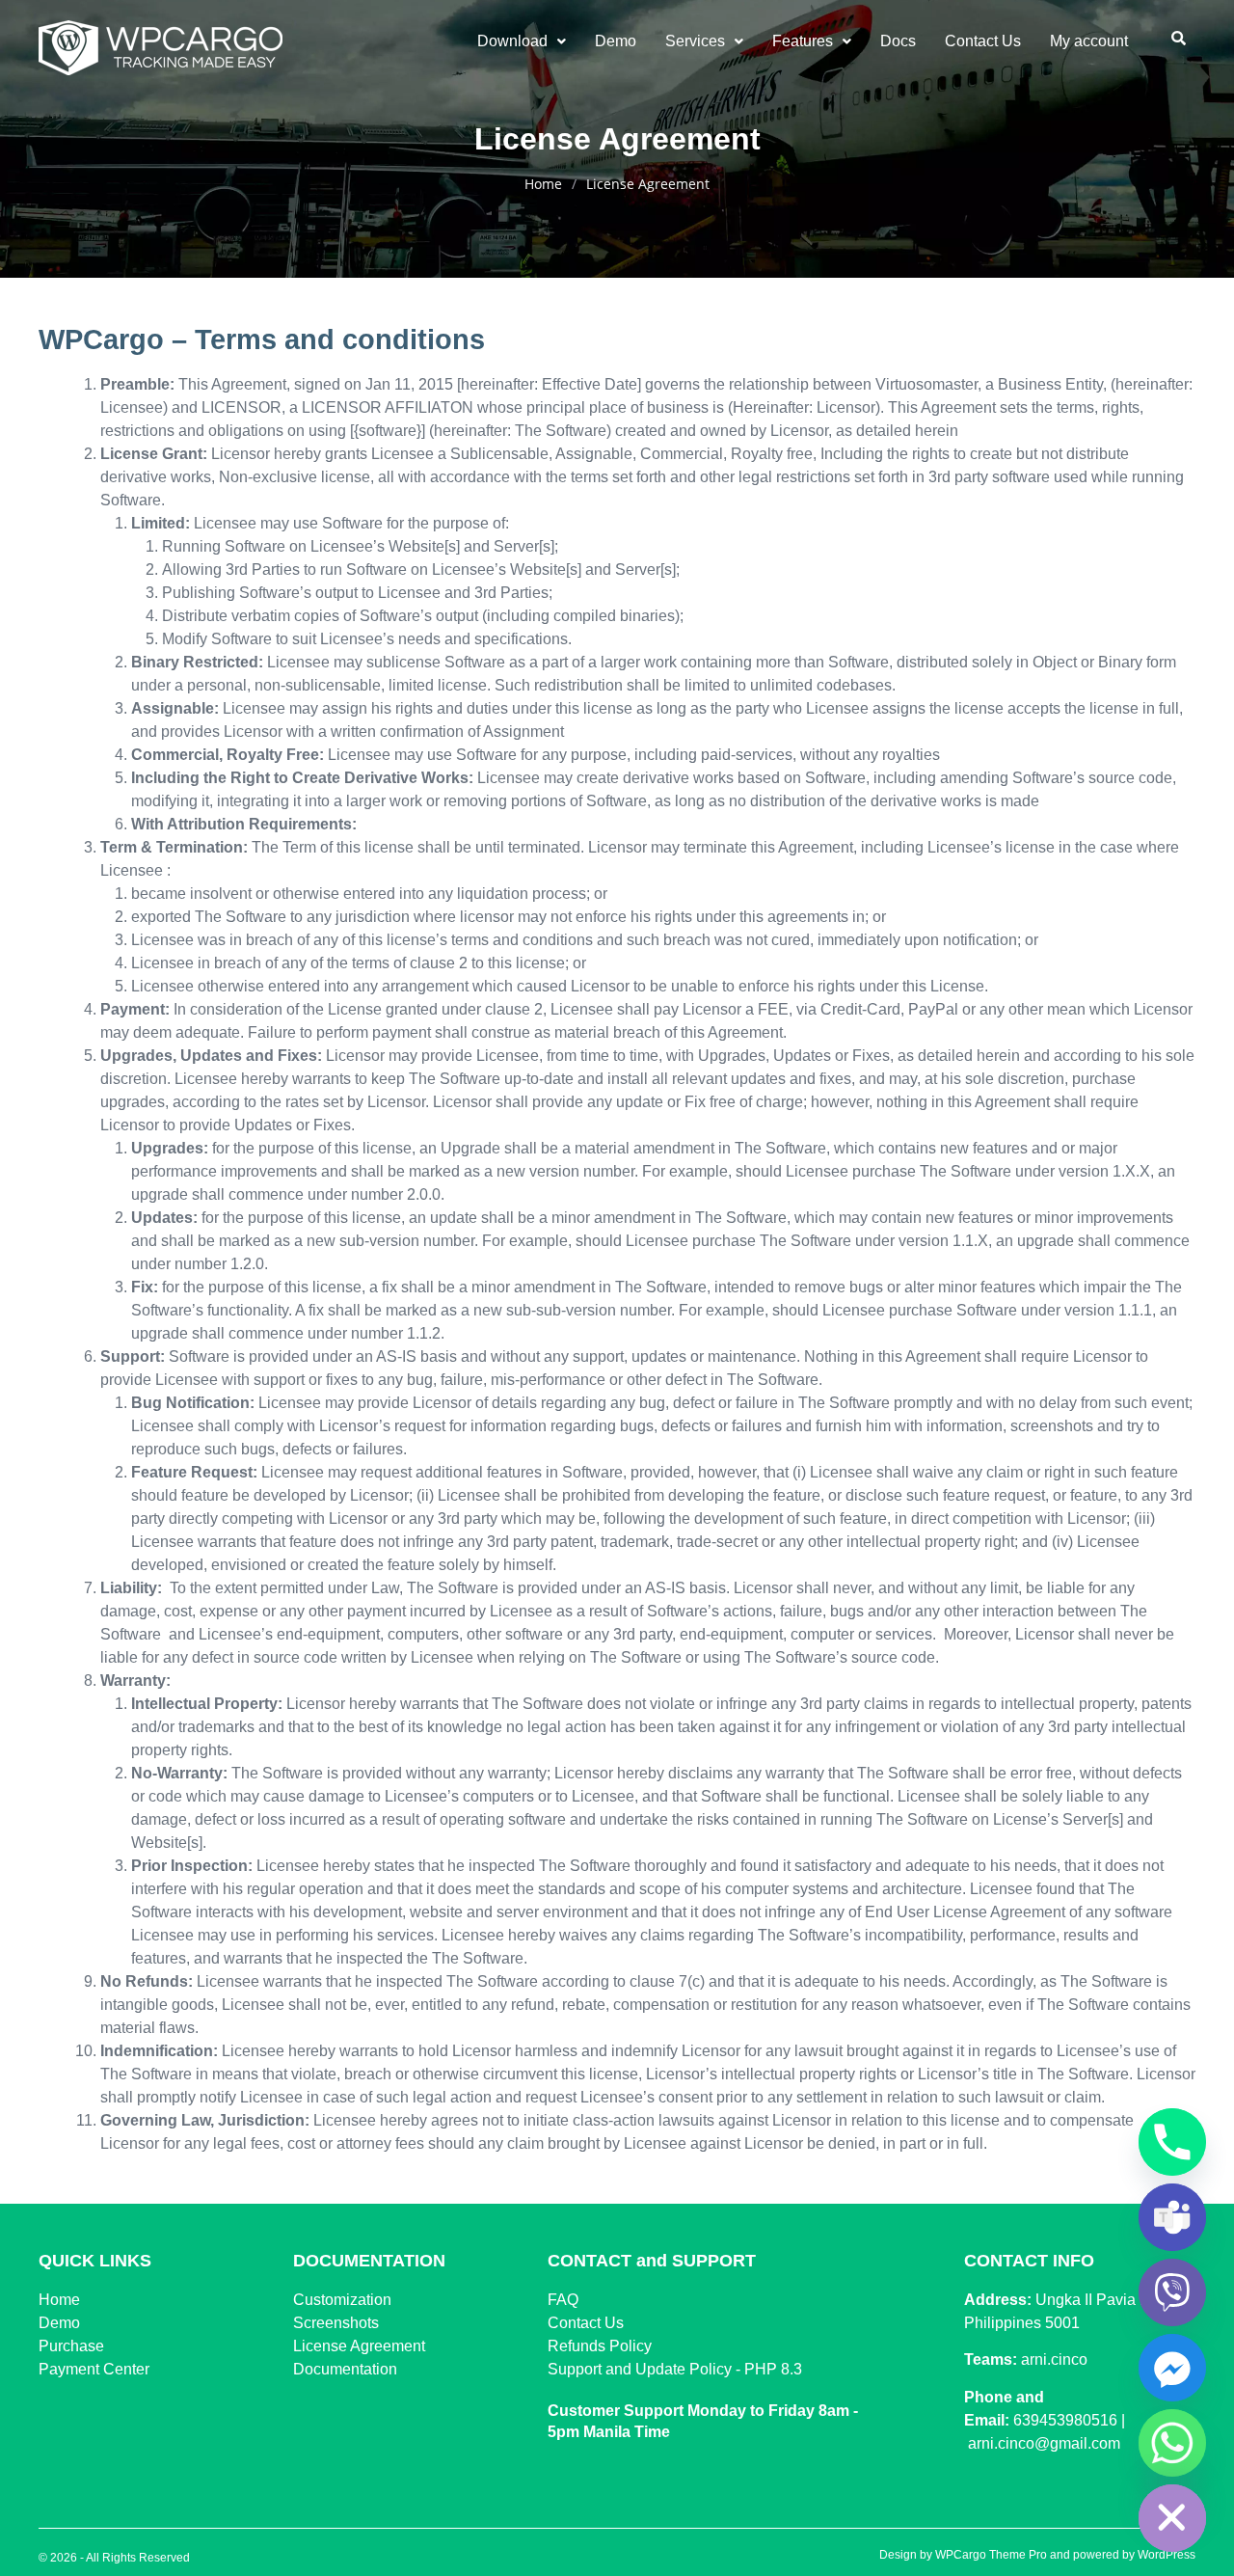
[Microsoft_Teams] (1172, 2217)
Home (543, 184)
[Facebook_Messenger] (1172, 2368)
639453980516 (1065, 2420)
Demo (616, 41)
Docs (898, 41)
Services (695, 41)
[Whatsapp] (1172, 2443)
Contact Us (983, 41)
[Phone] (1172, 2142)
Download (512, 41)
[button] (522, 41)
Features (803, 41)
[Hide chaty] (1172, 2518)
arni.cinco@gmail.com (1044, 2443)
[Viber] (1172, 2292)
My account (1089, 41)
